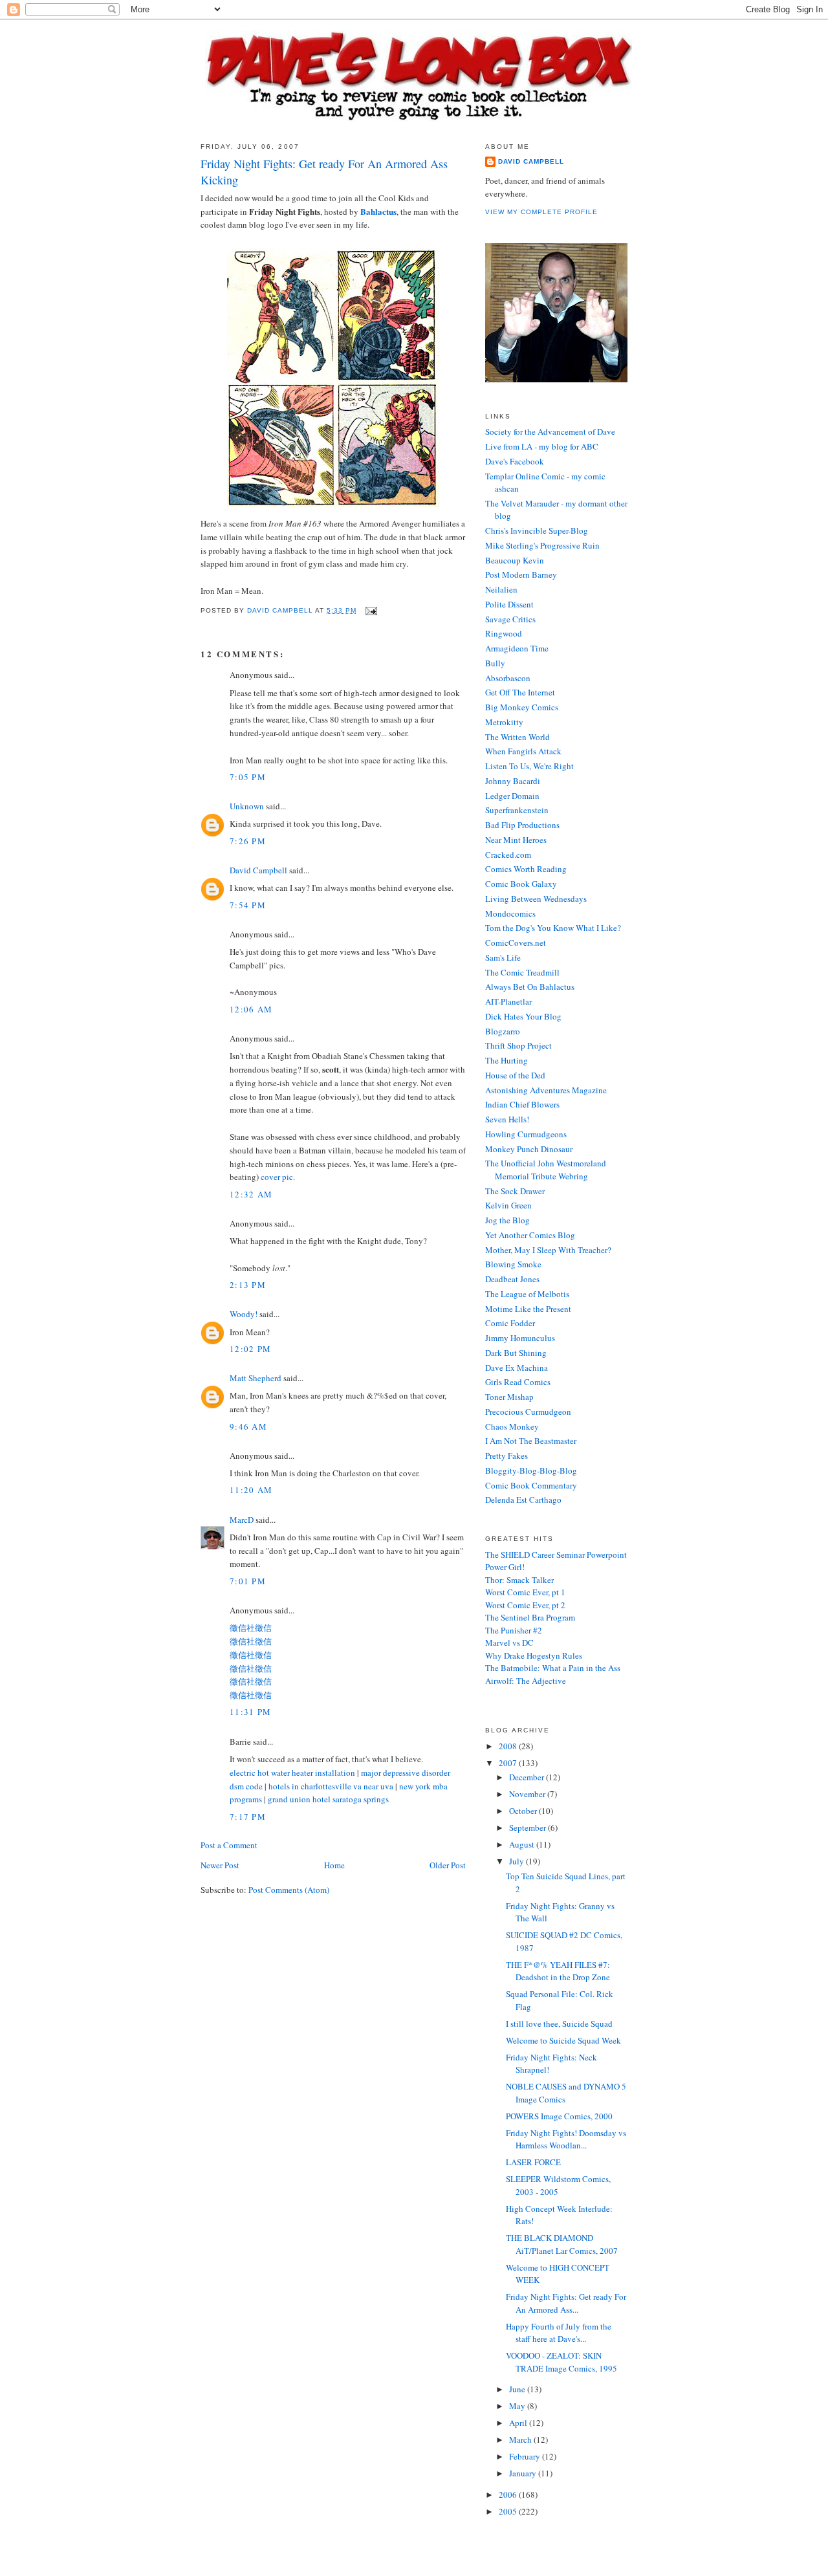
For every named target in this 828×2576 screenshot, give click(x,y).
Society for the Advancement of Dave (550, 431)
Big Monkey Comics (522, 707)
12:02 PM (250, 1349)
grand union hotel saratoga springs (328, 1799)
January (524, 2473)
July (517, 1861)
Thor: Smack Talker (519, 1580)
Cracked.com (508, 855)
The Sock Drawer (515, 1191)
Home (334, 1865)
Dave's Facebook (515, 461)
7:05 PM (248, 777)
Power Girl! (505, 1567)
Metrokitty (504, 722)
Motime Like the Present (528, 1309)
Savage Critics (510, 619)
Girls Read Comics (518, 1382)
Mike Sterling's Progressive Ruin (542, 545)
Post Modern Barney (521, 574)
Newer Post (220, 1865)
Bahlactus (378, 211)
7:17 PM (248, 1817)
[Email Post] (371, 610)
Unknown (247, 806)
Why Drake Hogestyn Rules (534, 1655)
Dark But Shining (516, 1353)
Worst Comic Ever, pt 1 (525, 1592)
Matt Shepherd (256, 1378)
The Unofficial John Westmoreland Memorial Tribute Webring (546, 1170)
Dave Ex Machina (517, 1368)
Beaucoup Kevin (515, 560)
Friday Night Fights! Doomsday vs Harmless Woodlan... (566, 2139)
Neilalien (501, 589)
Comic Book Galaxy (521, 884)
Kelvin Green (508, 1205)
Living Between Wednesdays (536, 899)
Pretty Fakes (507, 1456)
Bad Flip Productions (522, 825)
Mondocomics (510, 913)
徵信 (263, 1628)
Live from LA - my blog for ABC (542, 446)
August (523, 1844)
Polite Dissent (509, 604)
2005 (509, 2511)
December (528, 1777)
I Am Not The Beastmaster (531, 1441)
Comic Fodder (510, 1323)
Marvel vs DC (509, 1643)
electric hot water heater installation (292, 1773)
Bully (495, 663)
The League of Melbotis (527, 1294)
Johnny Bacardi (513, 781)
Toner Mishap (509, 1397)
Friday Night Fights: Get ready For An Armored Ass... (566, 2303)
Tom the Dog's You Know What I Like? (553, 928)
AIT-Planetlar (508, 1001)
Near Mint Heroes (516, 840)
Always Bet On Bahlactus (530, 987)
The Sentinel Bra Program (530, 1617)
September (528, 1828)
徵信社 (242, 1628)
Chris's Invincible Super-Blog (537, 530)
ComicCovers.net (516, 943)
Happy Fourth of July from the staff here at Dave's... (559, 2333)
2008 (509, 1746)
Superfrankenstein (517, 810)
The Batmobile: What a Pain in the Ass (553, 1668)
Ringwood (504, 633)
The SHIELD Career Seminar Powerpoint (556, 1555)
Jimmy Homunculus (520, 1338)
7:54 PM (248, 905)
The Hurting (507, 1060)
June (518, 2389)
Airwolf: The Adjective (526, 1681)
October (524, 1811)
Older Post (448, 1865)
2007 (509, 1763)
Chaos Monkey (512, 1426)
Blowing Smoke (513, 1264)
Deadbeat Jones (512, 1279)
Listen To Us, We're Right (529, 766)
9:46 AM (248, 1426)
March (521, 2440)
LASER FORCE (533, 2162)
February (526, 2456)
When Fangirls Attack (523, 751)
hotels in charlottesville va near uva (331, 1786)
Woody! (244, 1314)
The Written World (517, 737)
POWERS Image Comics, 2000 (559, 2116)
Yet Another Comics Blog (530, 1235)
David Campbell (258, 870)
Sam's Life (503, 957)
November (528, 1794)
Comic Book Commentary (531, 1485)
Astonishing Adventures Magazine (546, 1090)
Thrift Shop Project (518, 1045)
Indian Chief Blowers (522, 1104)
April (519, 2423)
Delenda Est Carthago (523, 1500)
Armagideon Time (517, 648)
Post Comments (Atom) (289, 1890)
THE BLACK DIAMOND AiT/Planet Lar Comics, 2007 (562, 2244)
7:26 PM (248, 841)
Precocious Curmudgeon (528, 1412)
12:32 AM (251, 1194)
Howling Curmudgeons (526, 1134)
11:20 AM (251, 1490)
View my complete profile (541, 212)
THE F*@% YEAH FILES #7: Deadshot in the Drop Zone (558, 1971)
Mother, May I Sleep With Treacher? (548, 1250)
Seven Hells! (507, 1119)
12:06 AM (251, 1009)
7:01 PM (248, 1581)
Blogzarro (503, 1031)
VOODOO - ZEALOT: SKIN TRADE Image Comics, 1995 (561, 2362)
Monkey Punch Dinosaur (529, 1149)
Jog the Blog (507, 1220)
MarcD (242, 1520)
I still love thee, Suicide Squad (559, 2024)
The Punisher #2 (514, 1630)
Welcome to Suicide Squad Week (563, 2040)
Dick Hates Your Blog (523, 1016)
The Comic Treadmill (522, 972)
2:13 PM (248, 1285)
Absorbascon (508, 678)
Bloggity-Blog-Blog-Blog (531, 1470)
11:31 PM (250, 1712)
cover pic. (278, 1177)
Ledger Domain (512, 796)
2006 (509, 2494)
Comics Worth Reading (526, 869)
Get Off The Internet (520, 692)
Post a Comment (229, 1845)
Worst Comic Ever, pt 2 (525, 1605)
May (518, 2406)
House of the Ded (515, 1075)
